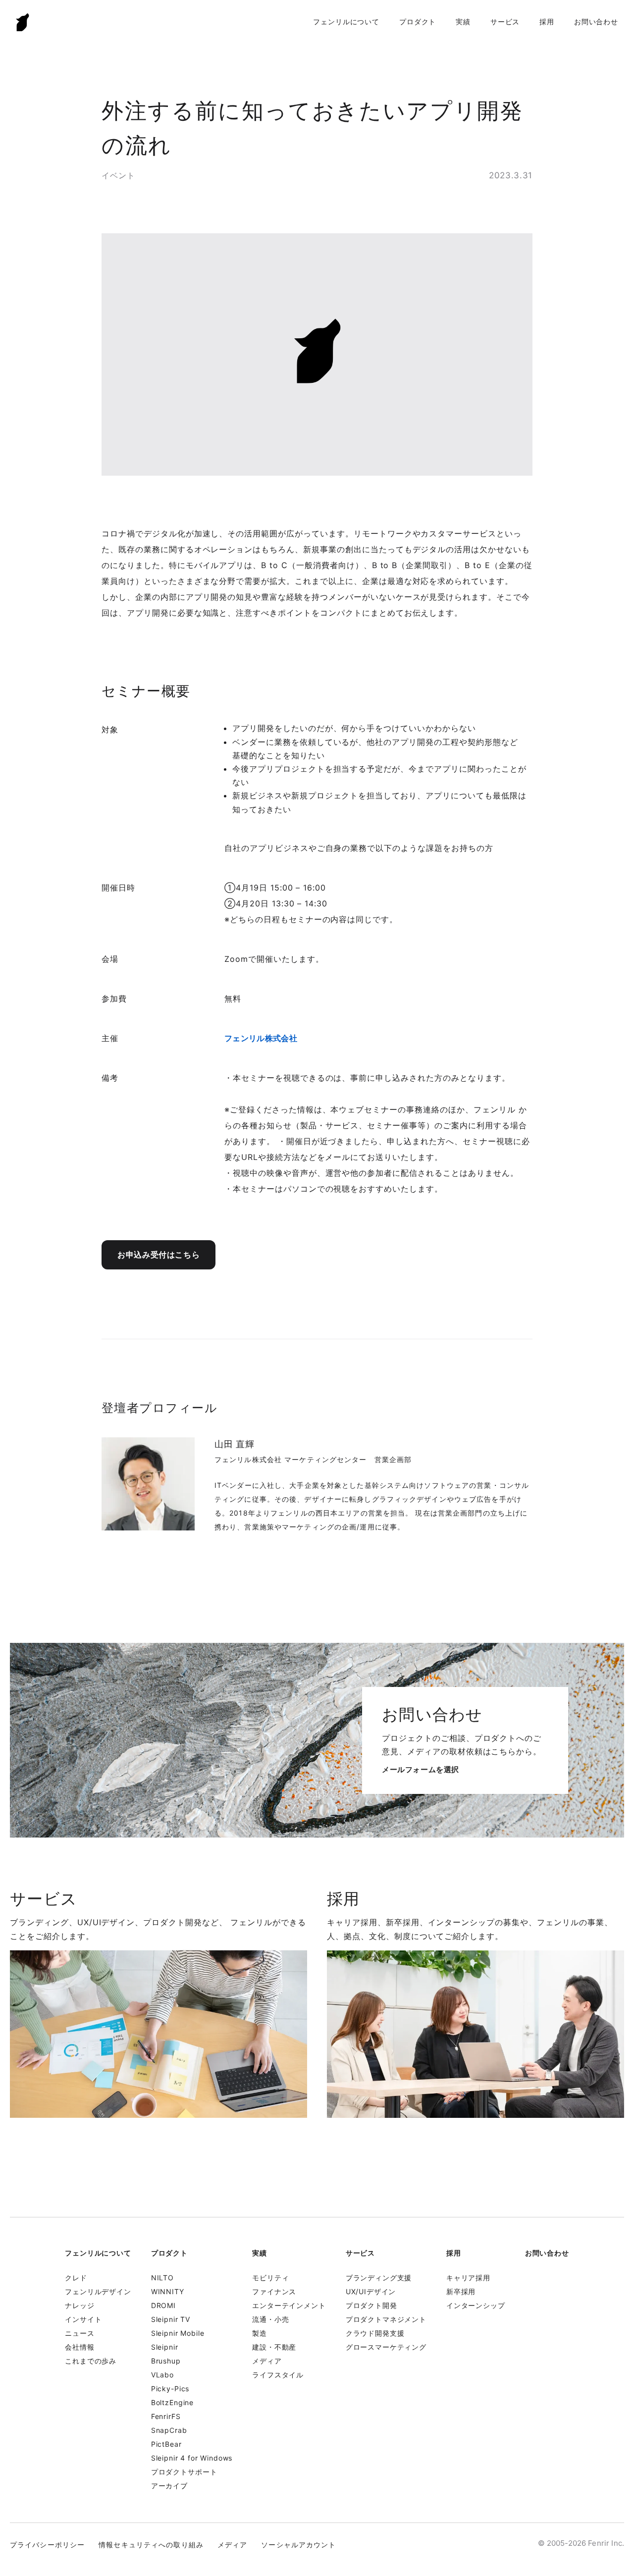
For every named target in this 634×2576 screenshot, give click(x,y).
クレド (76, 2278)
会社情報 (79, 2347)
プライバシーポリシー (47, 2545)
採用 (547, 22)
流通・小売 (270, 2319)
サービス (505, 22)
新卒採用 (461, 2291)
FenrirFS (166, 2416)
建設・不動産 (274, 2347)
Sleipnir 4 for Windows (192, 2458)
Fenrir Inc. (23, 22)
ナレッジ (79, 2305)
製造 (260, 2333)
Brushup (166, 2361)
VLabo (162, 2375)
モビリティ (270, 2278)
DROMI (163, 2305)
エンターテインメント (289, 2305)
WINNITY (168, 2291)
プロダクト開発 (371, 2305)
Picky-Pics (170, 2389)
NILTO (162, 2278)
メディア (267, 2361)
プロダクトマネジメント (386, 2319)
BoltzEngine (172, 2402)
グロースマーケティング (386, 2347)
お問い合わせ (596, 22)
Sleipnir (165, 2347)
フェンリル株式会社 (261, 1038)
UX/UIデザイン (371, 2291)
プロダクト (418, 22)
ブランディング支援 (379, 2278)
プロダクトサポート (184, 2472)
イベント (118, 175)
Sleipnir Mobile (178, 2333)
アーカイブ (169, 2486)
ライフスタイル (278, 2375)
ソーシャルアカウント (298, 2545)
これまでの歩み (91, 2361)
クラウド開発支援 (375, 2333)
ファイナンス (274, 2291)
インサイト (83, 2319)
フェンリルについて (346, 22)
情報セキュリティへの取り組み (151, 2545)
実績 (463, 22)
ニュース (79, 2333)
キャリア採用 (468, 2278)
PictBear (166, 2444)
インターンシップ (476, 2305)
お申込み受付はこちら (158, 1255)
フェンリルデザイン (98, 2291)
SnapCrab (169, 2430)
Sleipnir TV (171, 2319)
